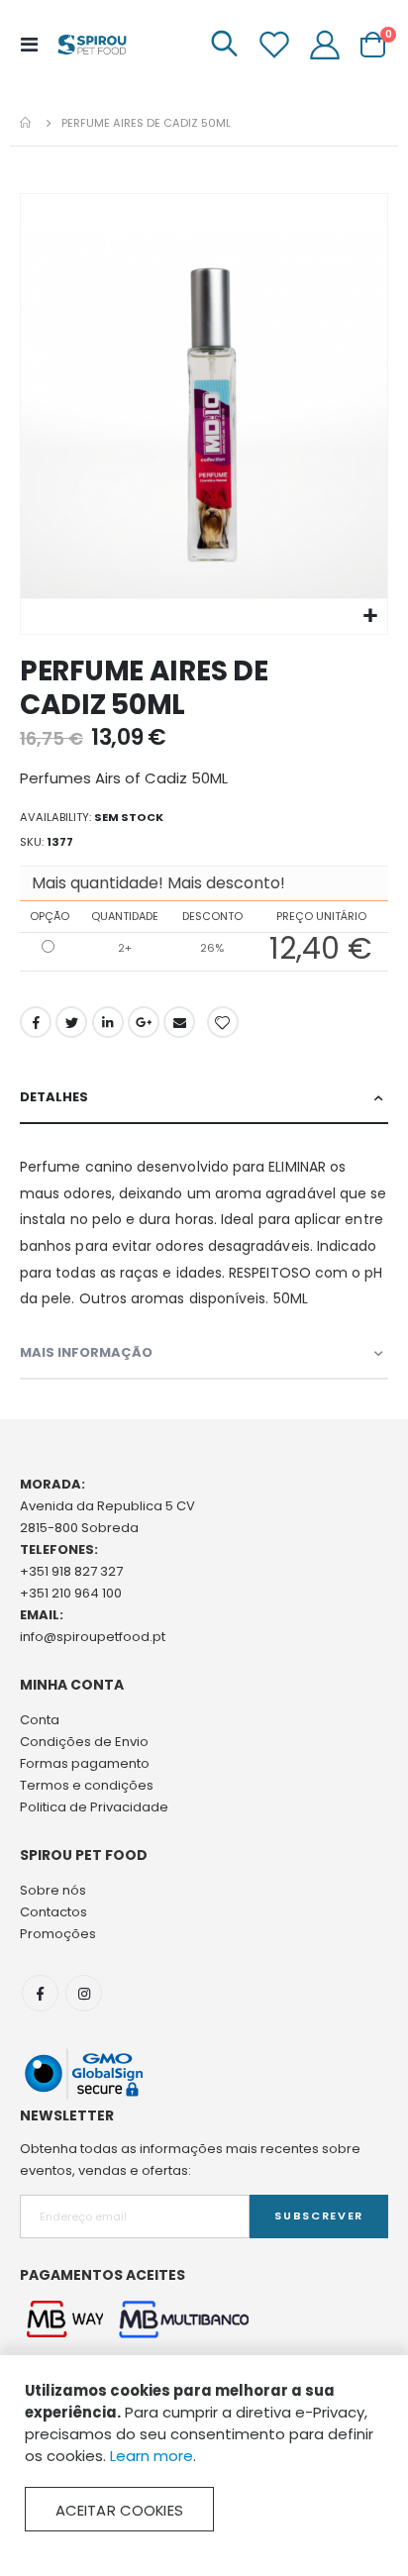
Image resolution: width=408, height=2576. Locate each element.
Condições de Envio (84, 1742)
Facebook (36, 1022)
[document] (204, 2456)
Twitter (71, 1022)
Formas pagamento (85, 1763)
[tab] (204, 1098)
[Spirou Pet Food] (91, 45)
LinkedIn (108, 1022)
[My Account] (325, 45)
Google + (144, 1022)
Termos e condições (87, 1785)
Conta (40, 1720)
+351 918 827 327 (71, 1571)
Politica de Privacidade (94, 1807)
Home (27, 123)
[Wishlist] (274, 45)
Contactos (53, 1912)
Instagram (84, 1993)
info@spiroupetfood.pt (93, 1637)
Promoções (58, 1934)
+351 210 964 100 (71, 1593)
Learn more (152, 2456)
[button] (370, 617)
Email (179, 1022)
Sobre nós (53, 1890)
